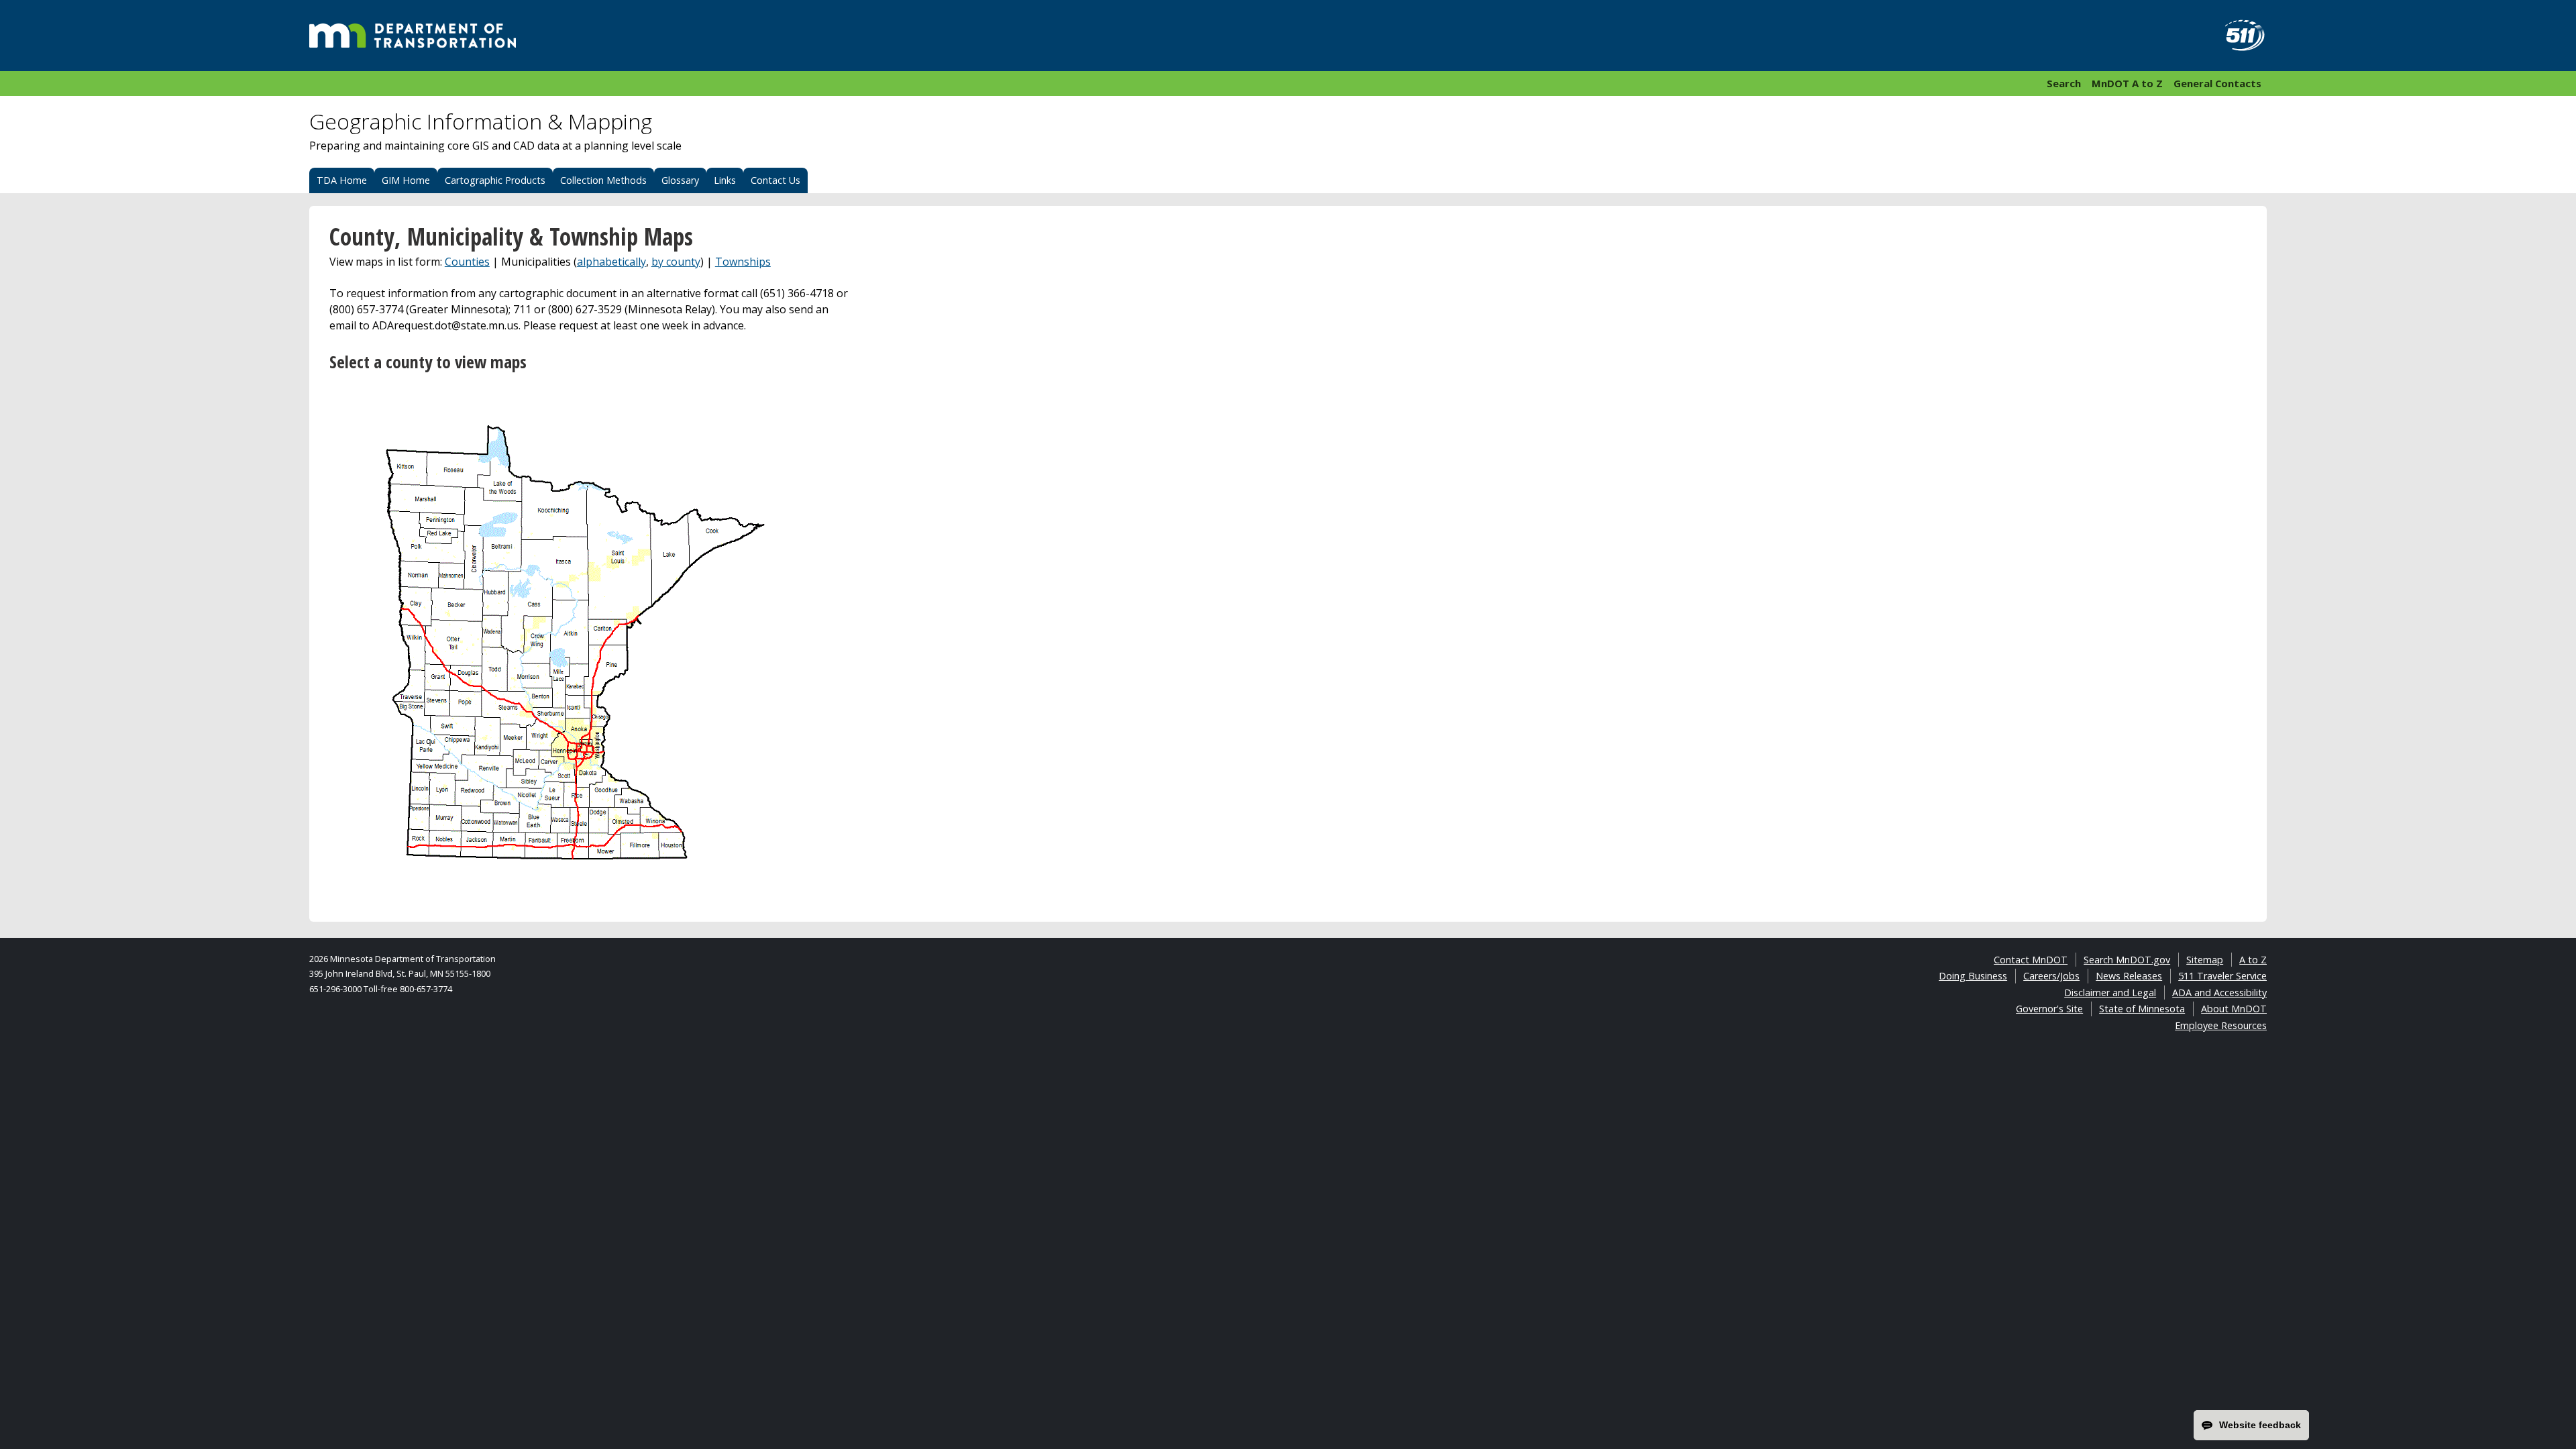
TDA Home (342, 180)
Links (725, 180)
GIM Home (406, 180)
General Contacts (2217, 83)
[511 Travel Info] (2237, 36)
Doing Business (1973, 976)
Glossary (680, 180)
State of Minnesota (2142, 1009)
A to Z (2253, 960)
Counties (467, 262)
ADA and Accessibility (2219, 992)
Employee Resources (2221, 1025)
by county (676, 262)
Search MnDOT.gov (2127, 960)
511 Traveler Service (2222, 976)
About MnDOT (2234, 1009)
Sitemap (2205, 960)
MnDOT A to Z (2127, 83)
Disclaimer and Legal (2110, 992)
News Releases (2129, 976)
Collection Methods (603, 180)
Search (2064, 83)
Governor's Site (2049, 1009)
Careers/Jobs (2051, 976)
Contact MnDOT (2031, 960)
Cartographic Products (495, 180)
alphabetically (611, 262)
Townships (743, 262)
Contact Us (775, 180)
